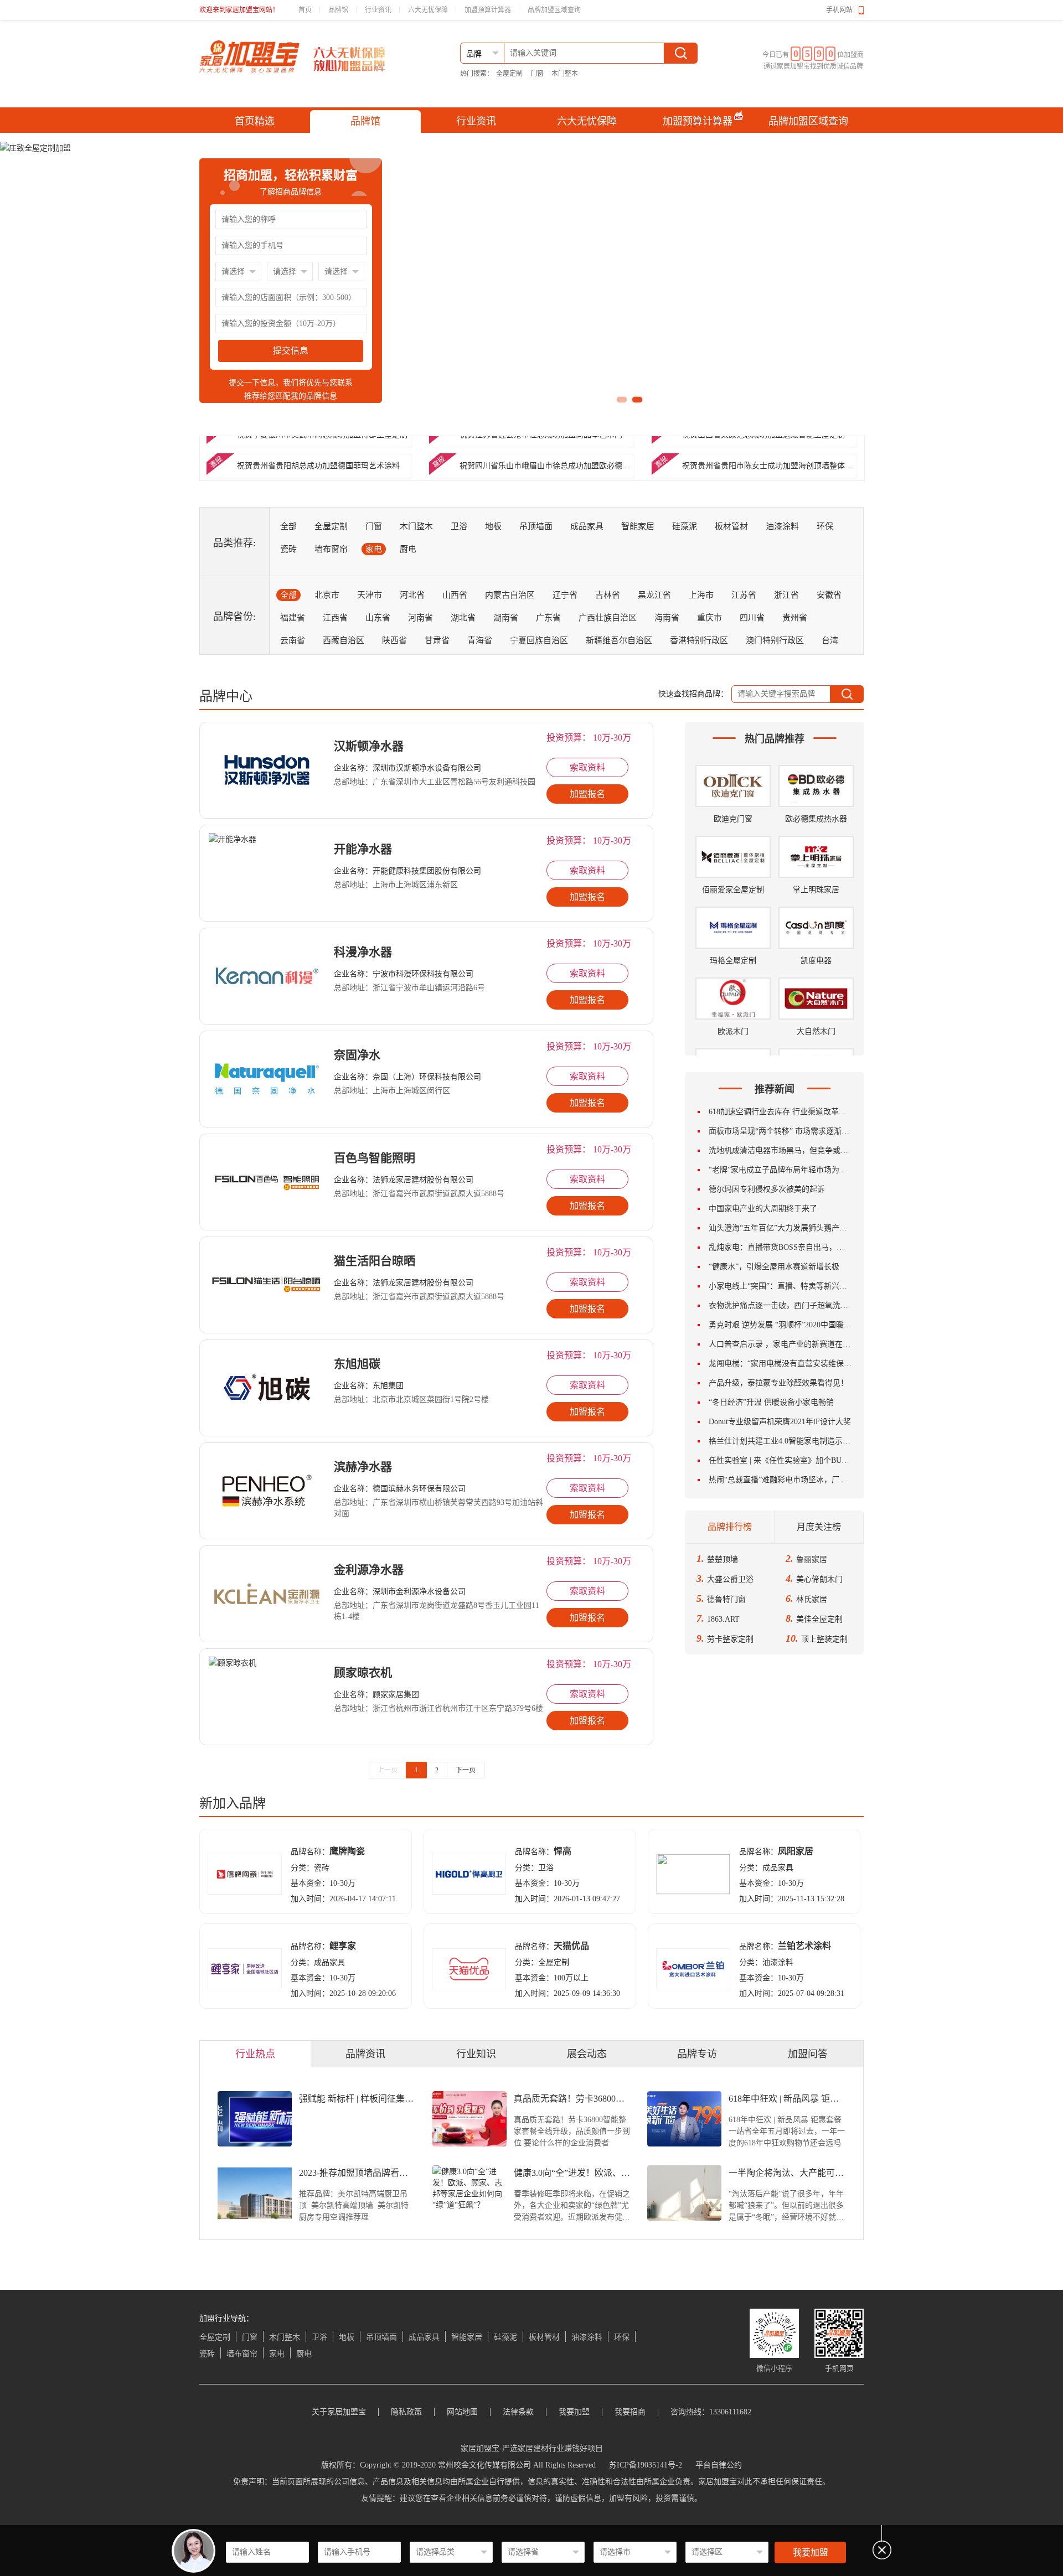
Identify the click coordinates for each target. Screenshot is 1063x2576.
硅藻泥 (685, 526)
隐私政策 (406, 2412)
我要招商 (630, 2412)
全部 (288, 526)
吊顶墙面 (536, 526)
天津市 (370, 595)
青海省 (480, 640)
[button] (622, 400)
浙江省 (786, 595)
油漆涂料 (782, 526)
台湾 (830, 640)
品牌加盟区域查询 (554, 10)
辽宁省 (565, 595)
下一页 (466, 1770)
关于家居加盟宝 (339, 2412)
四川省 (752, 618)
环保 (825, 526)
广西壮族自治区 (608, 618)
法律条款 (518, 2412)
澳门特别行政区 (775, 640)
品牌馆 (338, 10)
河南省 (420, 618)
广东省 (548, 618)
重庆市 (709, 618)
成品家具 (587, 526)
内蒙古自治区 (510, 595)
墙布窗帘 (331, 549)
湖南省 (506, 618)
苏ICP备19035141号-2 (646, 2465)
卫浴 (459, 526)
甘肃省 (437, 640)
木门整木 (565, 74)
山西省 (455, 595)
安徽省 (829, 595)
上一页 (388, 1770)
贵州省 (795, 618)
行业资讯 (378, 10)
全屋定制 (509, 74)
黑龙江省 (654, 595)
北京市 (327, 595)
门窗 (537, 74)
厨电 (408, 549)
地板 (493, 526)
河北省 (412, 595)
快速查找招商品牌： (693, 694)
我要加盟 (811, 2552)
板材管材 (731, 526)
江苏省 (744, 595)
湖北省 (463, 618)
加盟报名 (587, 794)
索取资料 (587, 767)
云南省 (293, 640)
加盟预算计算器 (488, 10)
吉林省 (608, 595)
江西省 (335, 618)
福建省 (293, 618)
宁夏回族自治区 (539, 640)
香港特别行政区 (699, 640)
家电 (374, 549)
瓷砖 (288, 549)
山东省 (378, 618)
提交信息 (291, 351)
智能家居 (638, 526)
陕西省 (394, 640)
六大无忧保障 (428, 10)
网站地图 (462, 2412)
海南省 (667, 618)
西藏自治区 (344, 640)
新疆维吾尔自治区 (619, 640)
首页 (305, 10)
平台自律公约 (719, 2465)
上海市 (701, 595)
